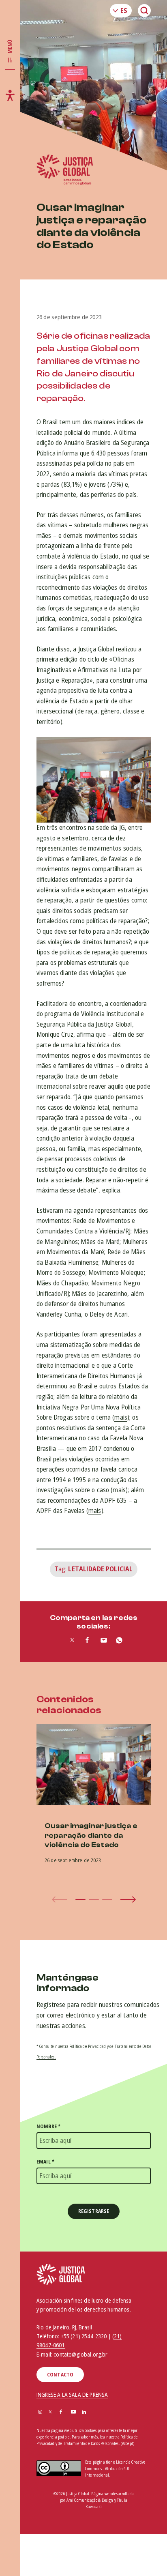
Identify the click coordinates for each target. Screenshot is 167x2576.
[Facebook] (61, 2412)
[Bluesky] (95, 2412)
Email (45, 2162)
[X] (50, 2412)
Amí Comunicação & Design (90, 2500)
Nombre (48, 2126)
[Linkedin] (84, 2412)
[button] (80, 1899)
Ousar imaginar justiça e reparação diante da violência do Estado (91, 1835)
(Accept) (127, 2444)
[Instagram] (40, 2412)
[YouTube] (73, 2412)
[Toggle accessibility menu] (10, 95)
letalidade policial (100, 1569)
